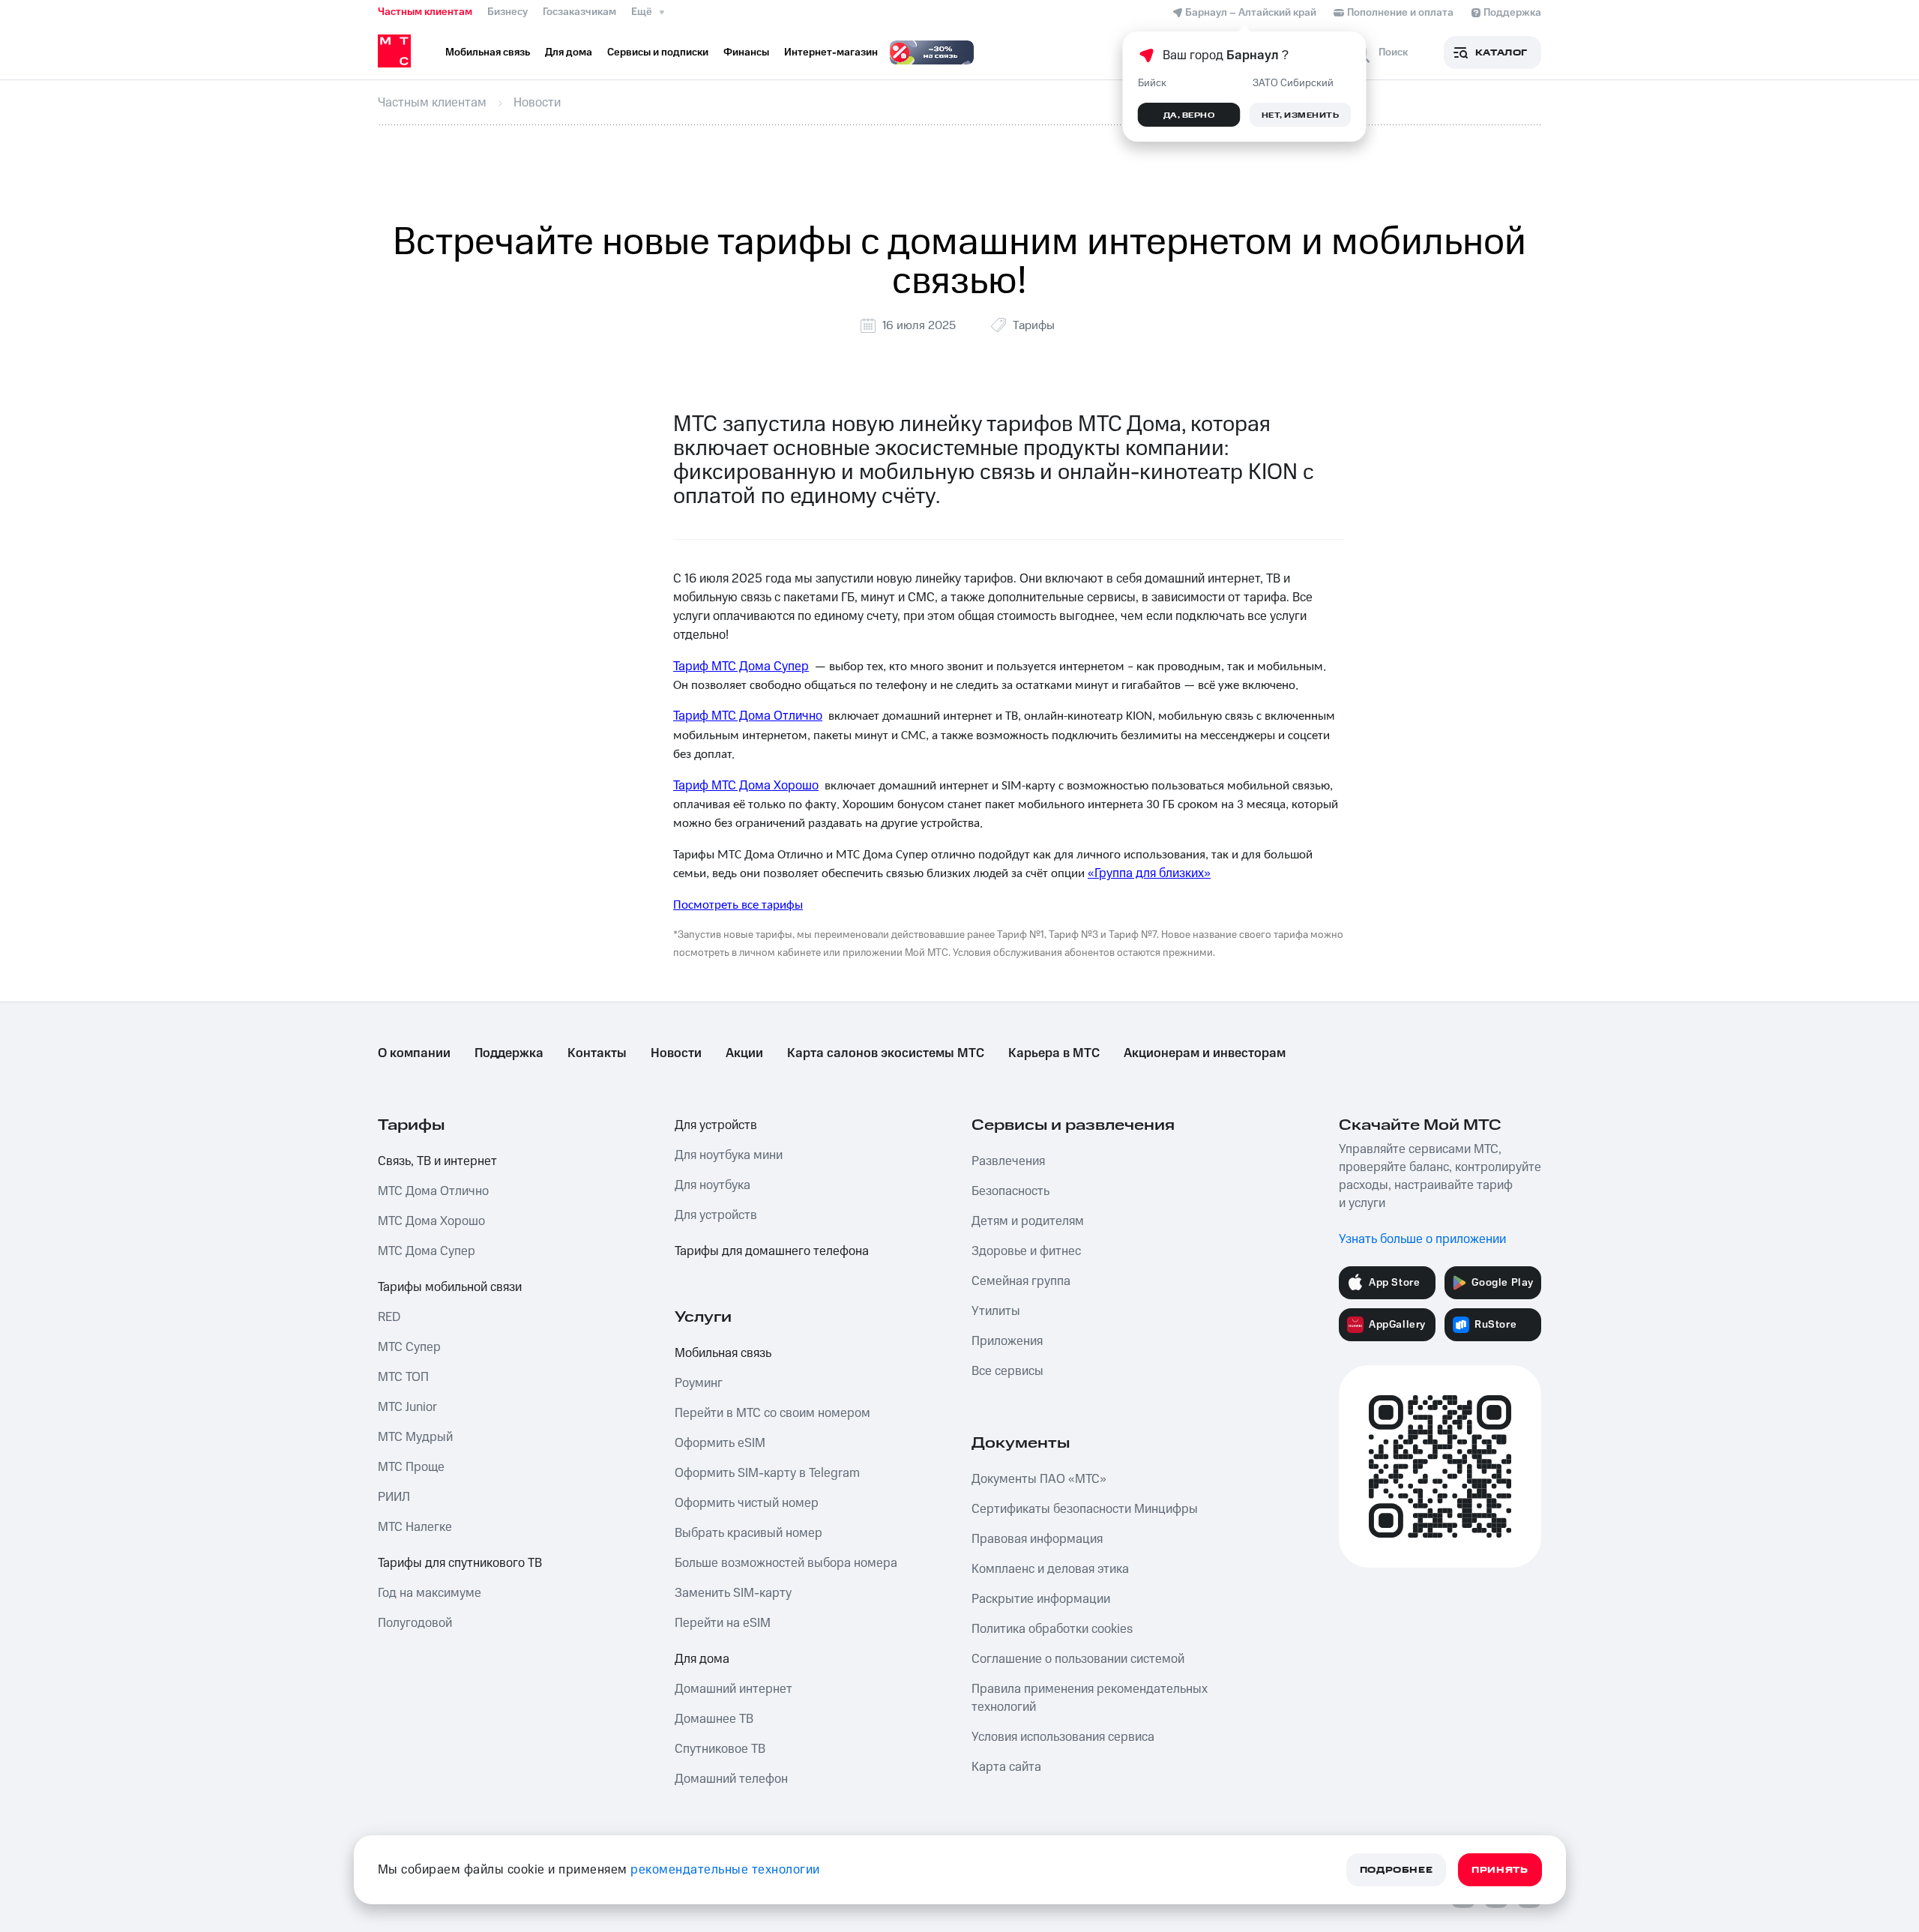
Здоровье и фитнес (1026, 1251)
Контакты (597, 1053)
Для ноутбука (713, 1185)
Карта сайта (1006, 1767)
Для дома (702, 1659)
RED (389, 1317)
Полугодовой (415, 1623)
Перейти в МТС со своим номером (772, 1413)
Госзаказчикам (579, 12)
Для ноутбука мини (729, 1155)
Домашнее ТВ (714, 1719)
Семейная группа (1021, 1281)
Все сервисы (1007, 1371)
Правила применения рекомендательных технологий (1090, 1698)
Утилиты (996, 1311)
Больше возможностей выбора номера (786, 1563)
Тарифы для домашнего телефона (772, 1251)
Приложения (1007, 1341)
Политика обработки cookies (1052, 1629)
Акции (744, 1053)
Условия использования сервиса (1063, 1737)
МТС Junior (407, 1407)
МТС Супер (409, 1347)
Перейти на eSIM (723, 1623)
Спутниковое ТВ (720, 1749)
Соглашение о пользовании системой (1078, 1659)
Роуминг (699, 1383)
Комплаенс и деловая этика (1050, 1569)
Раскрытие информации (1041, 1599)
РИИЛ (394, 1497)
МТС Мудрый (415, 1437)
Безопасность (1010, 1191)
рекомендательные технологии (725, 1870)
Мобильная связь (723, 1353)
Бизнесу (507, 12)
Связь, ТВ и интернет (437, 1161)
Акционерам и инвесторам (1205, 1053)
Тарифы (1034, 325)
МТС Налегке (415, 1527)
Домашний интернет (733, 1689)
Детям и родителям (1028, 1221)
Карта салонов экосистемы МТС (886, 1053)
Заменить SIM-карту (733, 1593)
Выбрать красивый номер (748, 1533)
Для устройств (716, 1125)
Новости (676, 1053)
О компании (414, 1053)
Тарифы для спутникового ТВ (460, 1563)
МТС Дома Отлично (433, 1191)
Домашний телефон (731, 1779)
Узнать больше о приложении (1422, 1239)
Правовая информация (1037, 1539)
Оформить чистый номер (747, 1503)
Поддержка (509, 1053)
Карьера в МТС (1054, 1053)
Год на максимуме (430, 1593)
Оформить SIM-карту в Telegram (767, 1473)
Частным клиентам (425, 12)
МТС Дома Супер (427, 1251)
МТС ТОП (403, 1377)
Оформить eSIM (720, 1443)
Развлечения (1008, 1161)
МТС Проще (411, 1467)
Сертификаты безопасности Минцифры (1085, 1509)
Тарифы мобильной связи (450, 1287)
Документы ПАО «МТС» (1039, 1479)
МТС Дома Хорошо (431, 1221)
